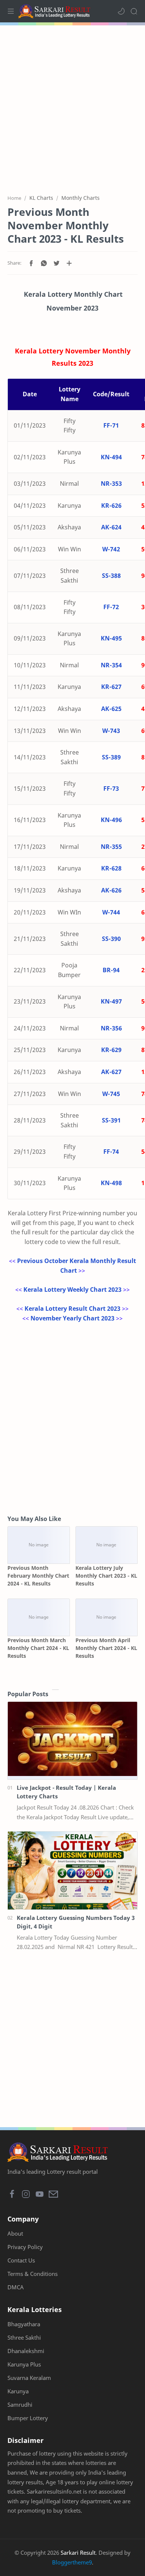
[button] (121, 11)
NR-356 (111, 1028)
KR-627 (111, 687)
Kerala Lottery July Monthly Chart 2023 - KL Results (106, 1576)
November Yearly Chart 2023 (72, 1318)
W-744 (111, 912)
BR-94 (111, 970)
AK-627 (111, 1072)
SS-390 (111, 939)
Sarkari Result (78, 2553)
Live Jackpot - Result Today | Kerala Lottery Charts (66, 1792)
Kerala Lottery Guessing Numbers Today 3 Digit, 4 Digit (76, 1922)
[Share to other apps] (69, 263)
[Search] (134, 11)
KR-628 (111, 868)
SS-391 (111, 1120)
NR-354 (111, 665)
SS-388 (111, 576)
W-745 (111, 1094)
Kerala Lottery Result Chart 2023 (72, 1309)
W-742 (111, 549)
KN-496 (111, 820)
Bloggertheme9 (72, 2562)
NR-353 (111, 484)
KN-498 (111, 1183)
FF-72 (111, 607)
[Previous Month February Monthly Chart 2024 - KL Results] (39, 1545)
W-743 (111, 731)
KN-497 (111, 1001)
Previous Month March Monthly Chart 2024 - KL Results (38, 1648)
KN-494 (111, 457)
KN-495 (111, 638)
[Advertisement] (72, 106)
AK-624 (111, 527)
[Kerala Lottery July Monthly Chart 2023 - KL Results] (107, 1545)
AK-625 (111, 709)
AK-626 (111, 890)
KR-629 (111, 1050)
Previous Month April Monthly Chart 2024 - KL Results (106, 1648)
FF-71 (111, 425)
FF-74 (111, 1152)
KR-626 (111, 506)
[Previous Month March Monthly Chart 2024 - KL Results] (39, 1617)
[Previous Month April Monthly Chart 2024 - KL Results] (107, 1617)
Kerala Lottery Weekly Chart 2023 (72, 1289)
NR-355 (111, 847)
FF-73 (111, 788)
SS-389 (111, 757)
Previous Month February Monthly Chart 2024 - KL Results (38, 1576)
